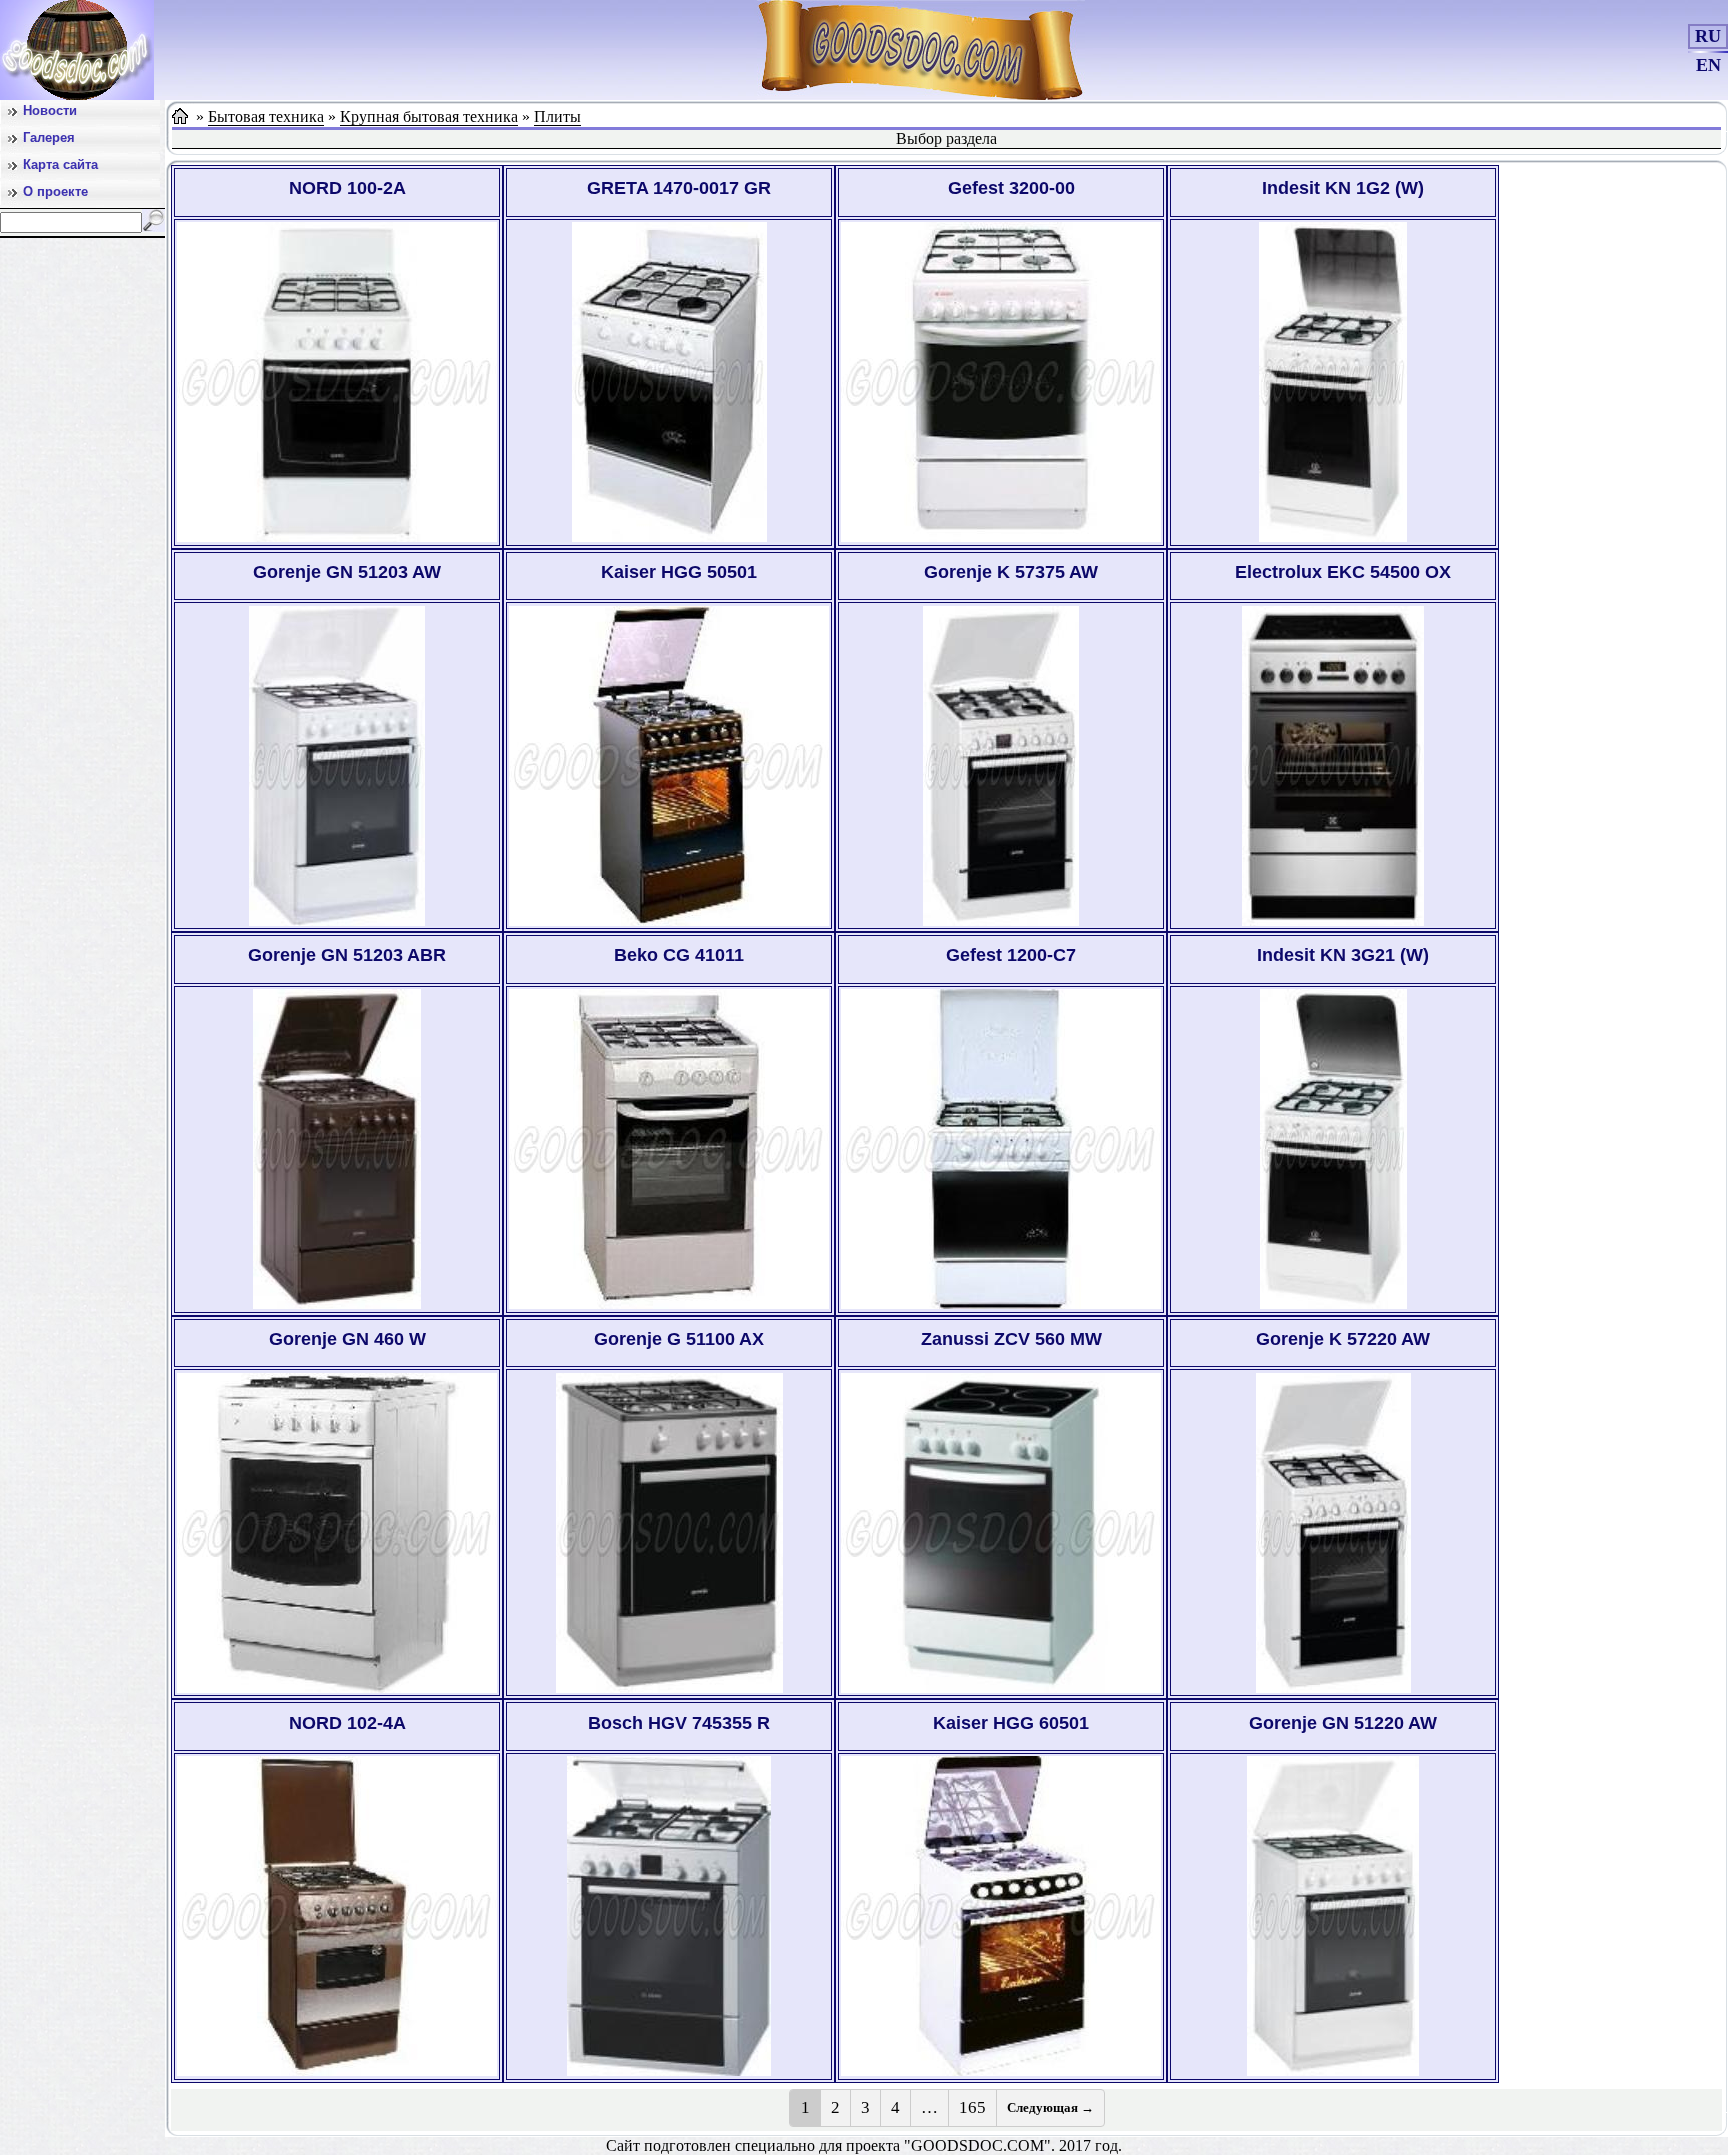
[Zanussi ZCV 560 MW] (1001, 1533)
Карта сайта (60, 164)
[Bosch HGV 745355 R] (669, 1916)
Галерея (49, 137)
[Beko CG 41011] (669, 1149)
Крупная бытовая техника (429, 116)
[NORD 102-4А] (337, 1916)
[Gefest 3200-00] (1001, 382)
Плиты (557, 116)
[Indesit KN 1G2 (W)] (1333, 382)
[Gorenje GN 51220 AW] (1333, 1916)
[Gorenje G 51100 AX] (669, 1533)
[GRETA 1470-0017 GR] (669, 382)
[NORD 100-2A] (337, 382)
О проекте (55, 191)
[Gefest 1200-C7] (1001, 1149)
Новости (50, 110)
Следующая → (1050, 2107)
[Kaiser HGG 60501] (1001, 1916)
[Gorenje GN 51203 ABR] (337, 1149)
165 (972, 2107)
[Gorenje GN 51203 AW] (337, 766)
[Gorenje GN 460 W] (337, 1533)
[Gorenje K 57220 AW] (1333, 1533)
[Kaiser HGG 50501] (669, 766)
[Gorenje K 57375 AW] (1001, 766)
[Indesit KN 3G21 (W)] (1333, 1149)
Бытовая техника (266, 116)
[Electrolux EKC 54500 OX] (1333, 766)
